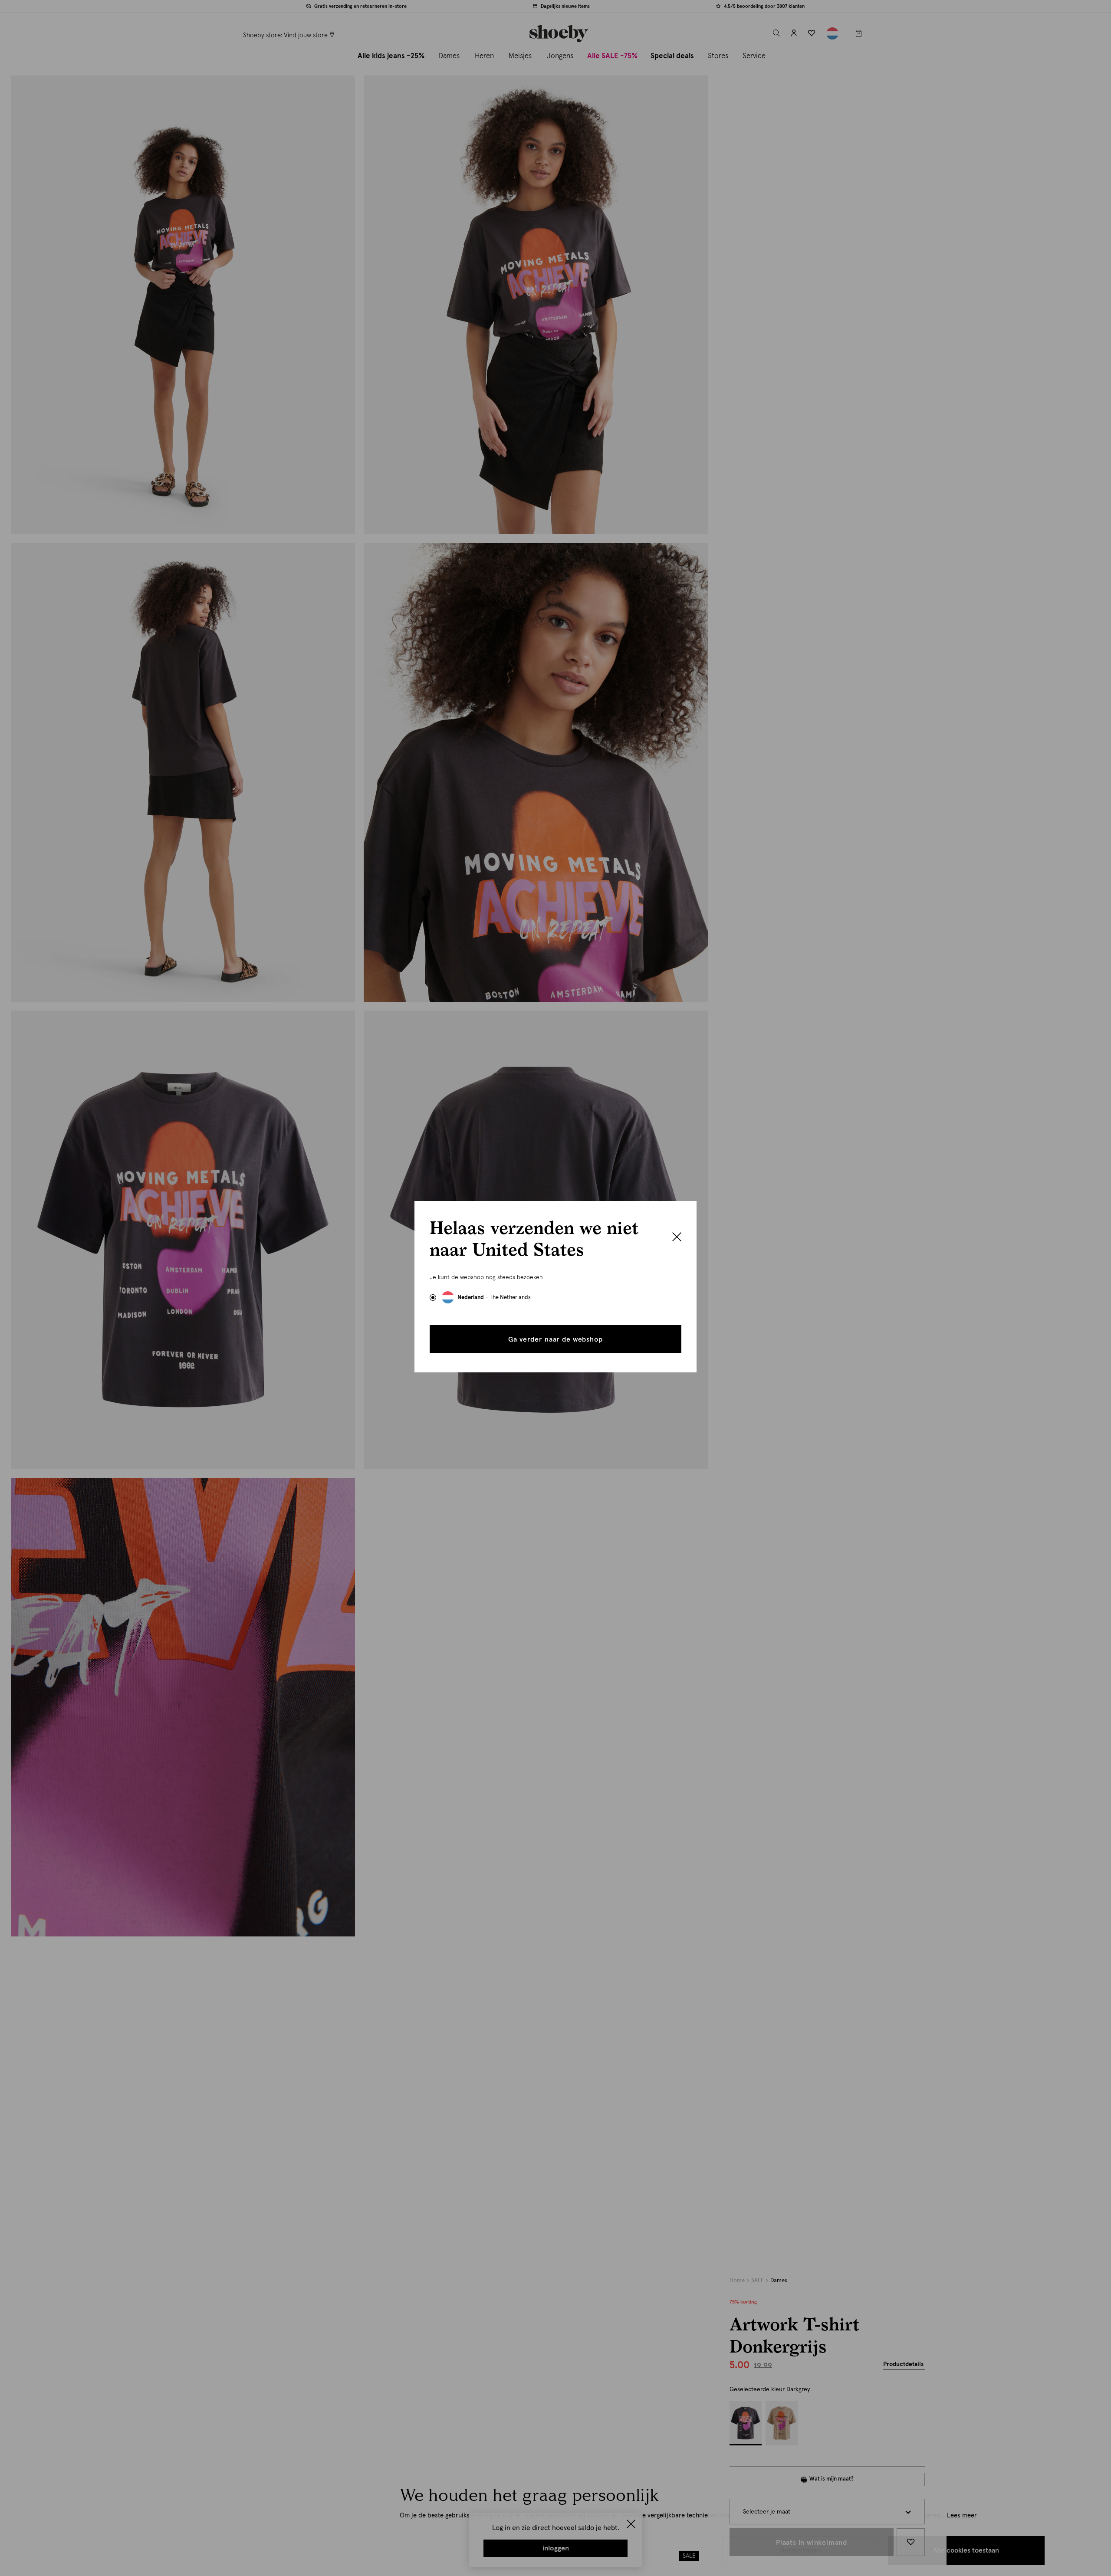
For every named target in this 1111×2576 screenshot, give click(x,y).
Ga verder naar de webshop (555, 1339)
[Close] (677, 1238)
